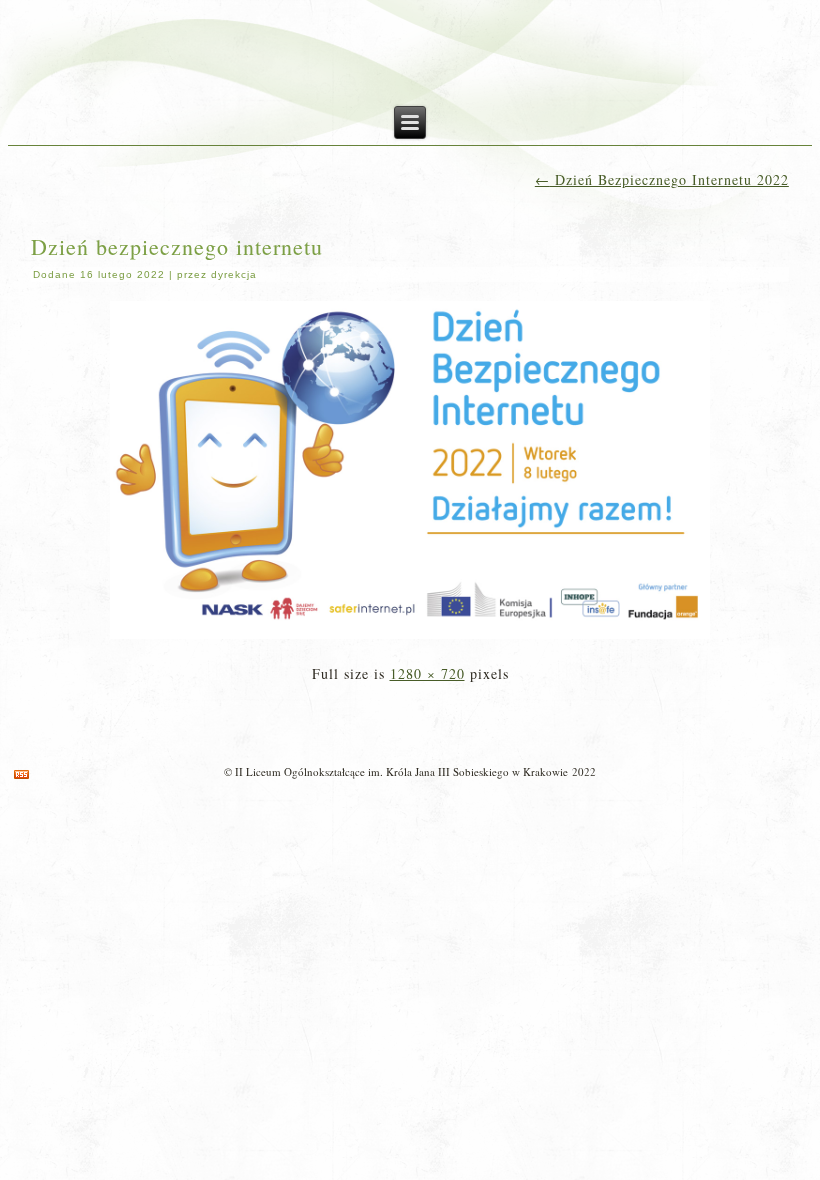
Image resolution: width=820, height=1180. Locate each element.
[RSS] (21, 774)
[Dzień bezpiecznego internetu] (410, 640)
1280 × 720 (427, 673)
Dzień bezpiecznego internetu (177, 246)
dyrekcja (234, 274)
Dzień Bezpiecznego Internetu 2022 (662, 179)
